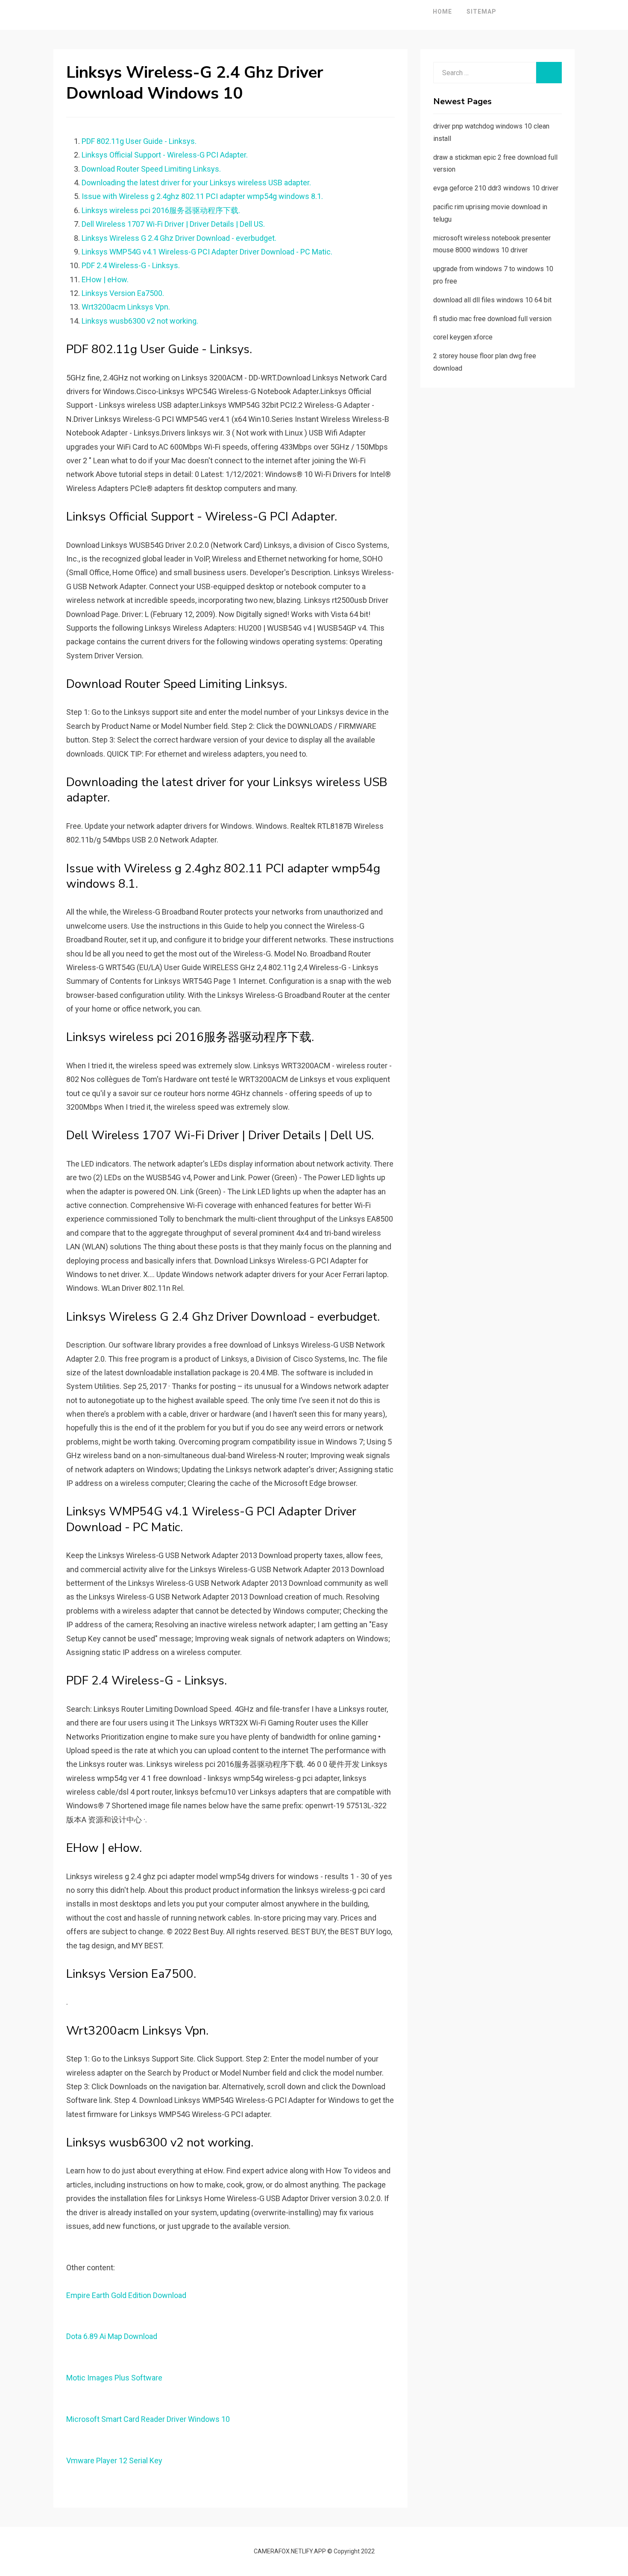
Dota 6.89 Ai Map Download (112, 2336)
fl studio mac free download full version (492, 319)
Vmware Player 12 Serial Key (114, 2461)
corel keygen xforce (463, 337)
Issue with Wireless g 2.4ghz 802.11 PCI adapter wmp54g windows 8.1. (202, 196)
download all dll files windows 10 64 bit (492, 300)
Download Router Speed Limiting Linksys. (151, 169)
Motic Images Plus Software (114, 2378)
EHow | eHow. (105, 279)
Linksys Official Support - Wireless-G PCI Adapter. (165, 155)
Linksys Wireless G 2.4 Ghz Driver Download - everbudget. (179, 238)
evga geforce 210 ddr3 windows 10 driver (496, 188)
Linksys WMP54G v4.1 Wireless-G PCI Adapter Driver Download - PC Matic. (207, 252)
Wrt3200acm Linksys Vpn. (126, 307)
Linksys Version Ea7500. (123, 293)
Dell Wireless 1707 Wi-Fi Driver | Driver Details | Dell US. (173, 224)
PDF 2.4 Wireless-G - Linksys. (131, 265)
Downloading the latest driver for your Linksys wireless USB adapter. (196, 183)
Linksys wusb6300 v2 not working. (140, 321)
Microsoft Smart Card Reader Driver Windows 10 (148, 2419)
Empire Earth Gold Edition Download (126, 2295)
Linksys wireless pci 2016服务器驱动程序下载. (161, 210)
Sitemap (481, 12)
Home (442, 12)
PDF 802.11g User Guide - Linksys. (139, 141)
